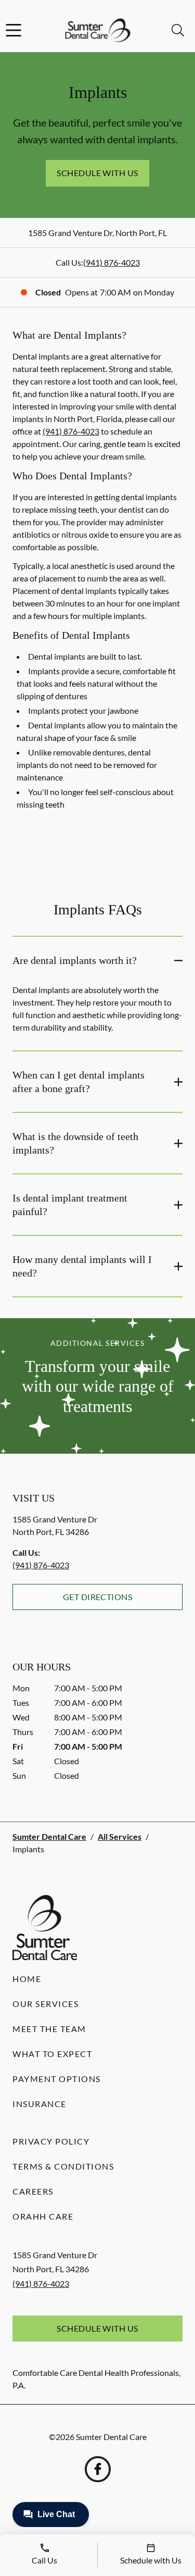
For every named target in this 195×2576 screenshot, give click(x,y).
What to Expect (52, 2054)
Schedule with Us (97, 173)
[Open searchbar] (178, 30)
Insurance (40, 2104)
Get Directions (98, 1597)
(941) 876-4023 (112, 262)
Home (27, 1979)
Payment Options (57, 2079)
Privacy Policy (51, 2141)
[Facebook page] (98, 2469)
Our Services (45, 2004)
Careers (33, 2191)
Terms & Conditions (63, 2166)
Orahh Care (43, 2216)
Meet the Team (49, 2029)
